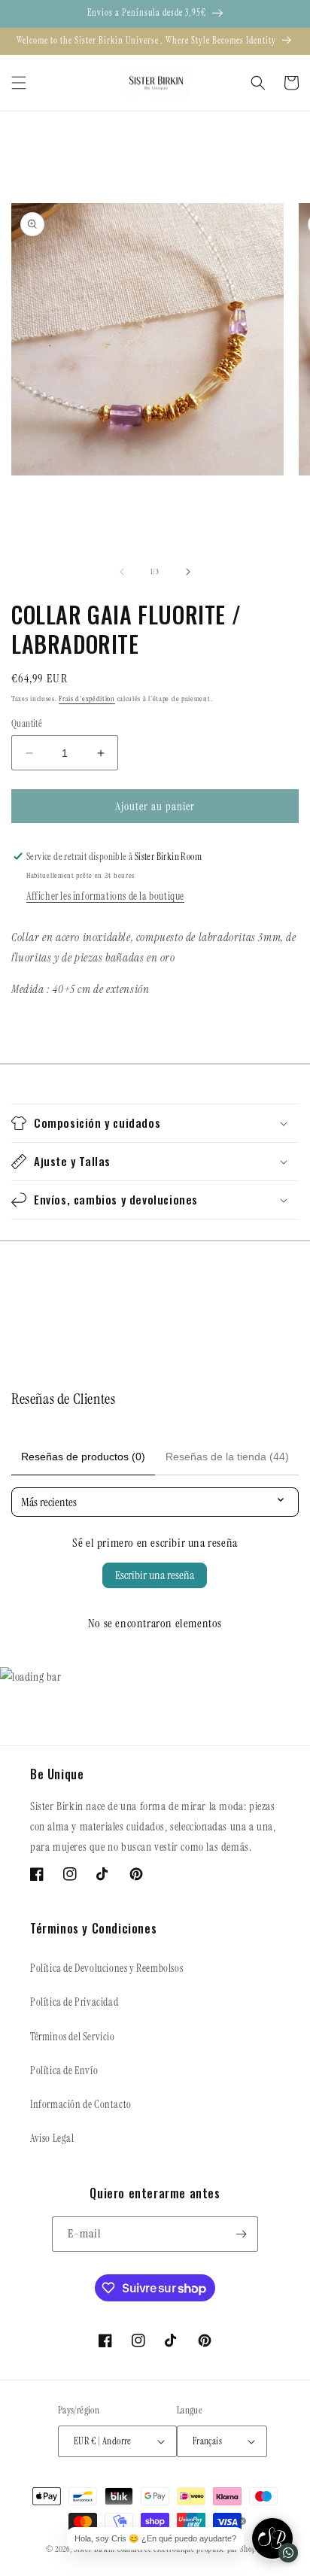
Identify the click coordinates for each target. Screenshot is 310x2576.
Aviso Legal (52, 2138)
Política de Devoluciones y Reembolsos (106, 1968)
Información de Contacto (81, 2104)
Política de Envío (64, 2070)
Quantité (27, 723)
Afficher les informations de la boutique (105, 896)
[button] (19, 83)
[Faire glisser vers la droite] (188, 572)
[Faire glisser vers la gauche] (122, 572)
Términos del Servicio (73, 2037)
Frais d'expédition (87, 699)
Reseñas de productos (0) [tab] (83, 1457)
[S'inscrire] (241, 2234)
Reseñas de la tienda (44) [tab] (227, 1457)
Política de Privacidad (74, 2002)
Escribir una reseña (155, 1575)
